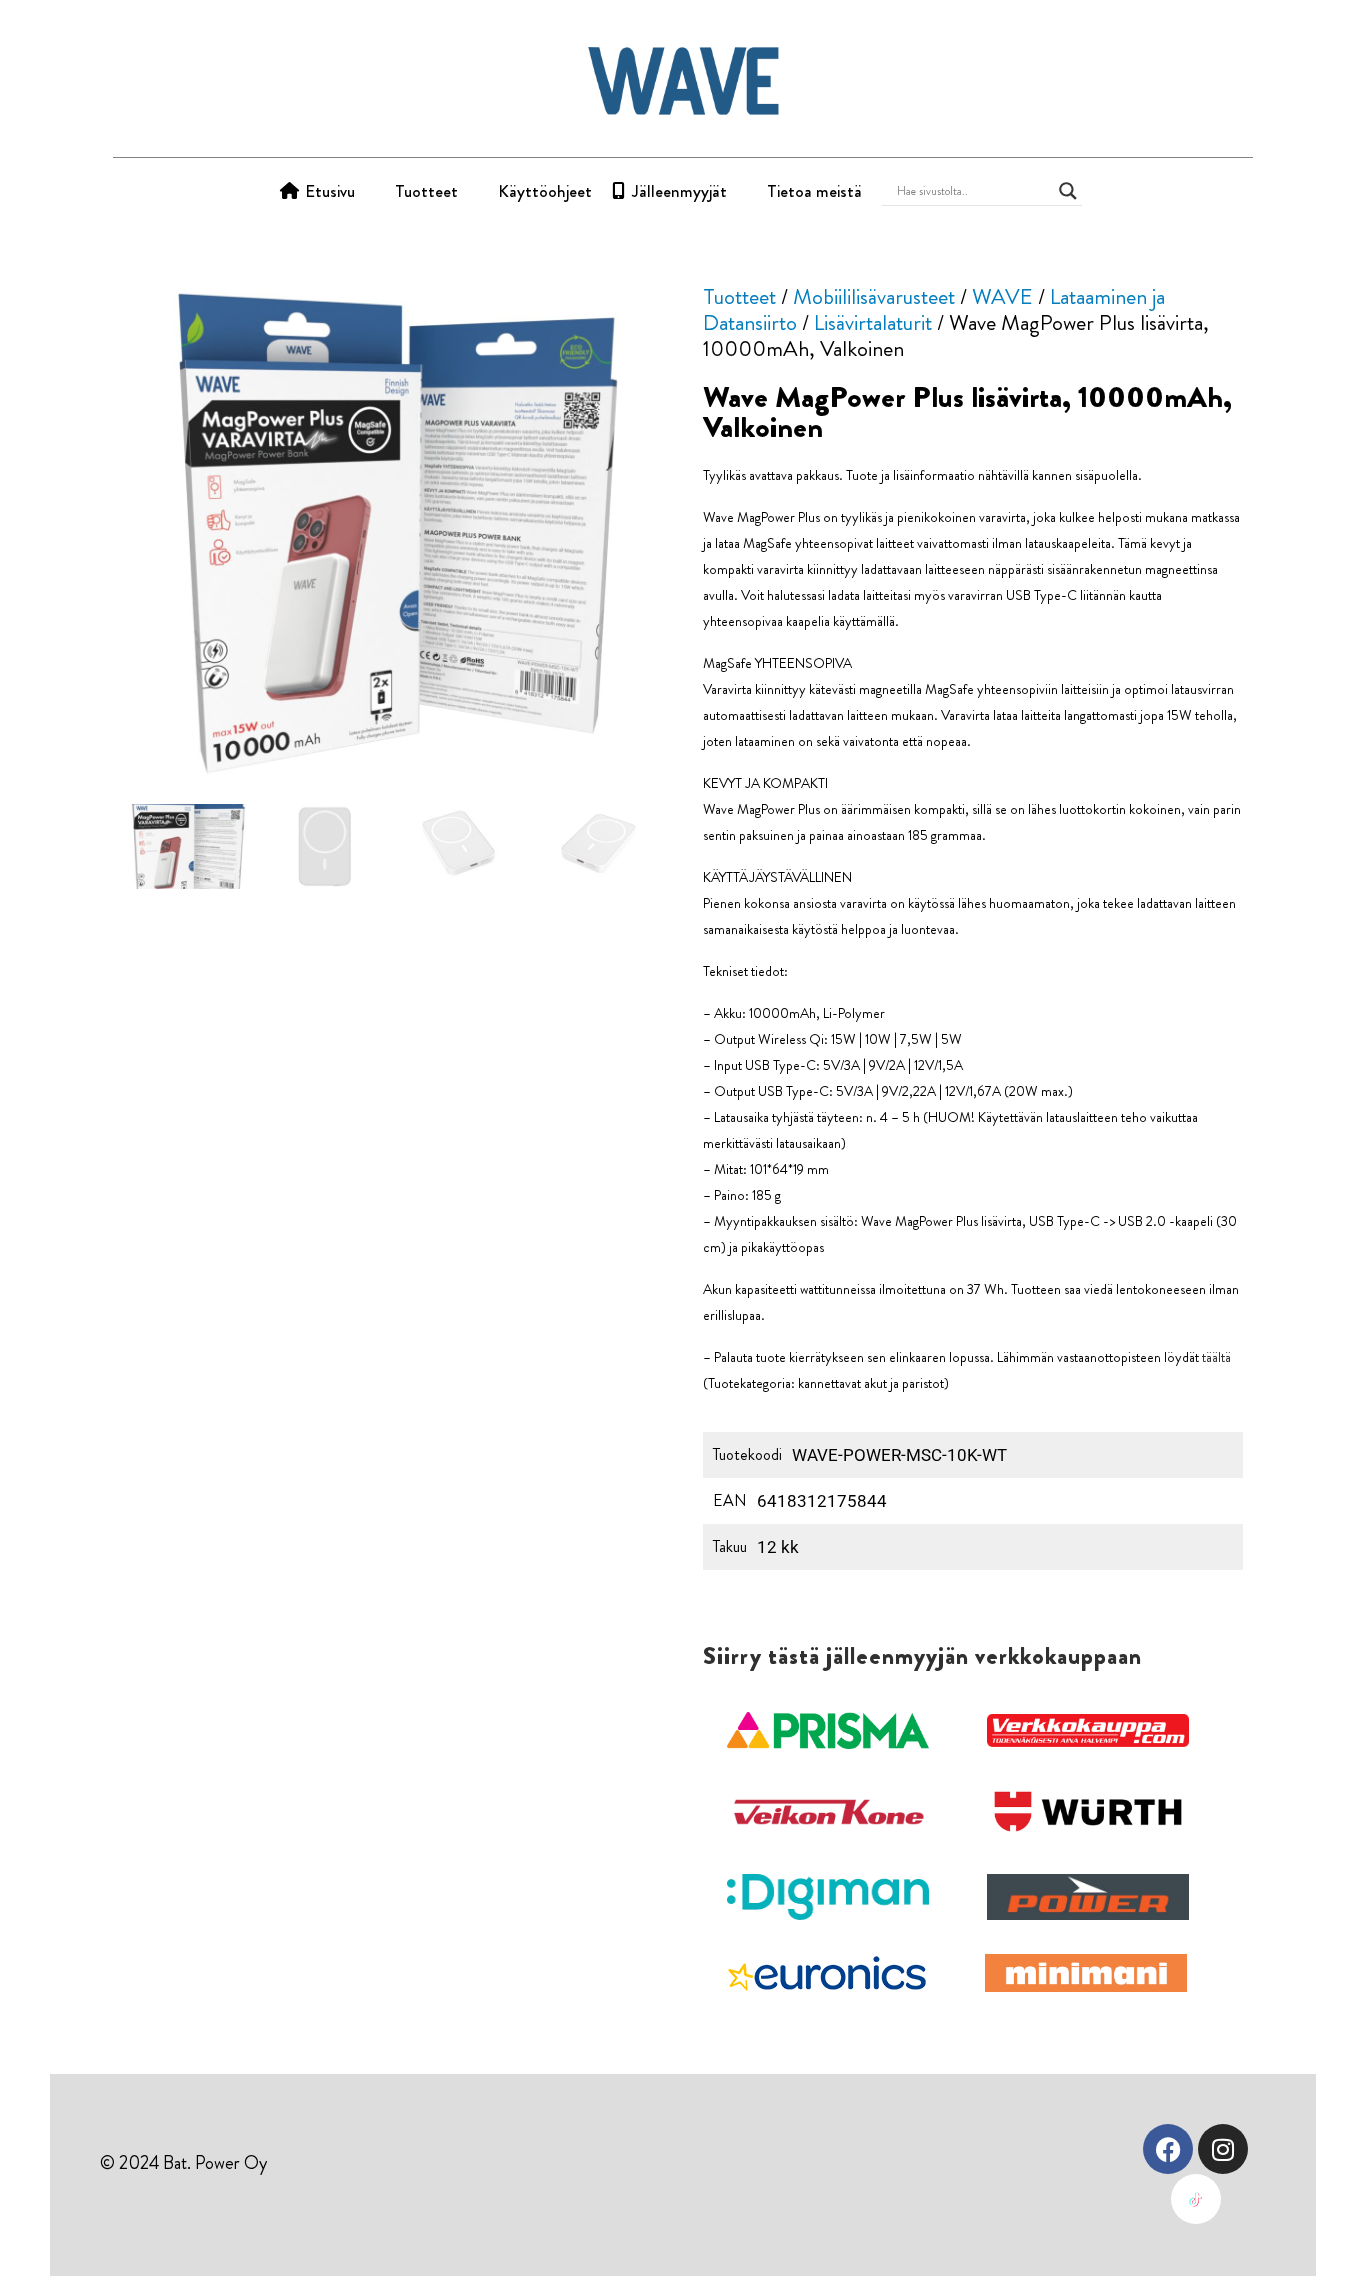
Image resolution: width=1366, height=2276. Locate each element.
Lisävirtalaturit (873, 322)
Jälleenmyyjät (679, 191)
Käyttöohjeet (545, 191)
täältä (1216, 1357)
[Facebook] (1168, 2149)
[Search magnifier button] (1068, 191)
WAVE (1002, 296)
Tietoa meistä (814, 191)
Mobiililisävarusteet (874, 296)
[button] (828, 1731)
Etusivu (330, 191)
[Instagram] (1223, 2149)
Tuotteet (426, 191)
